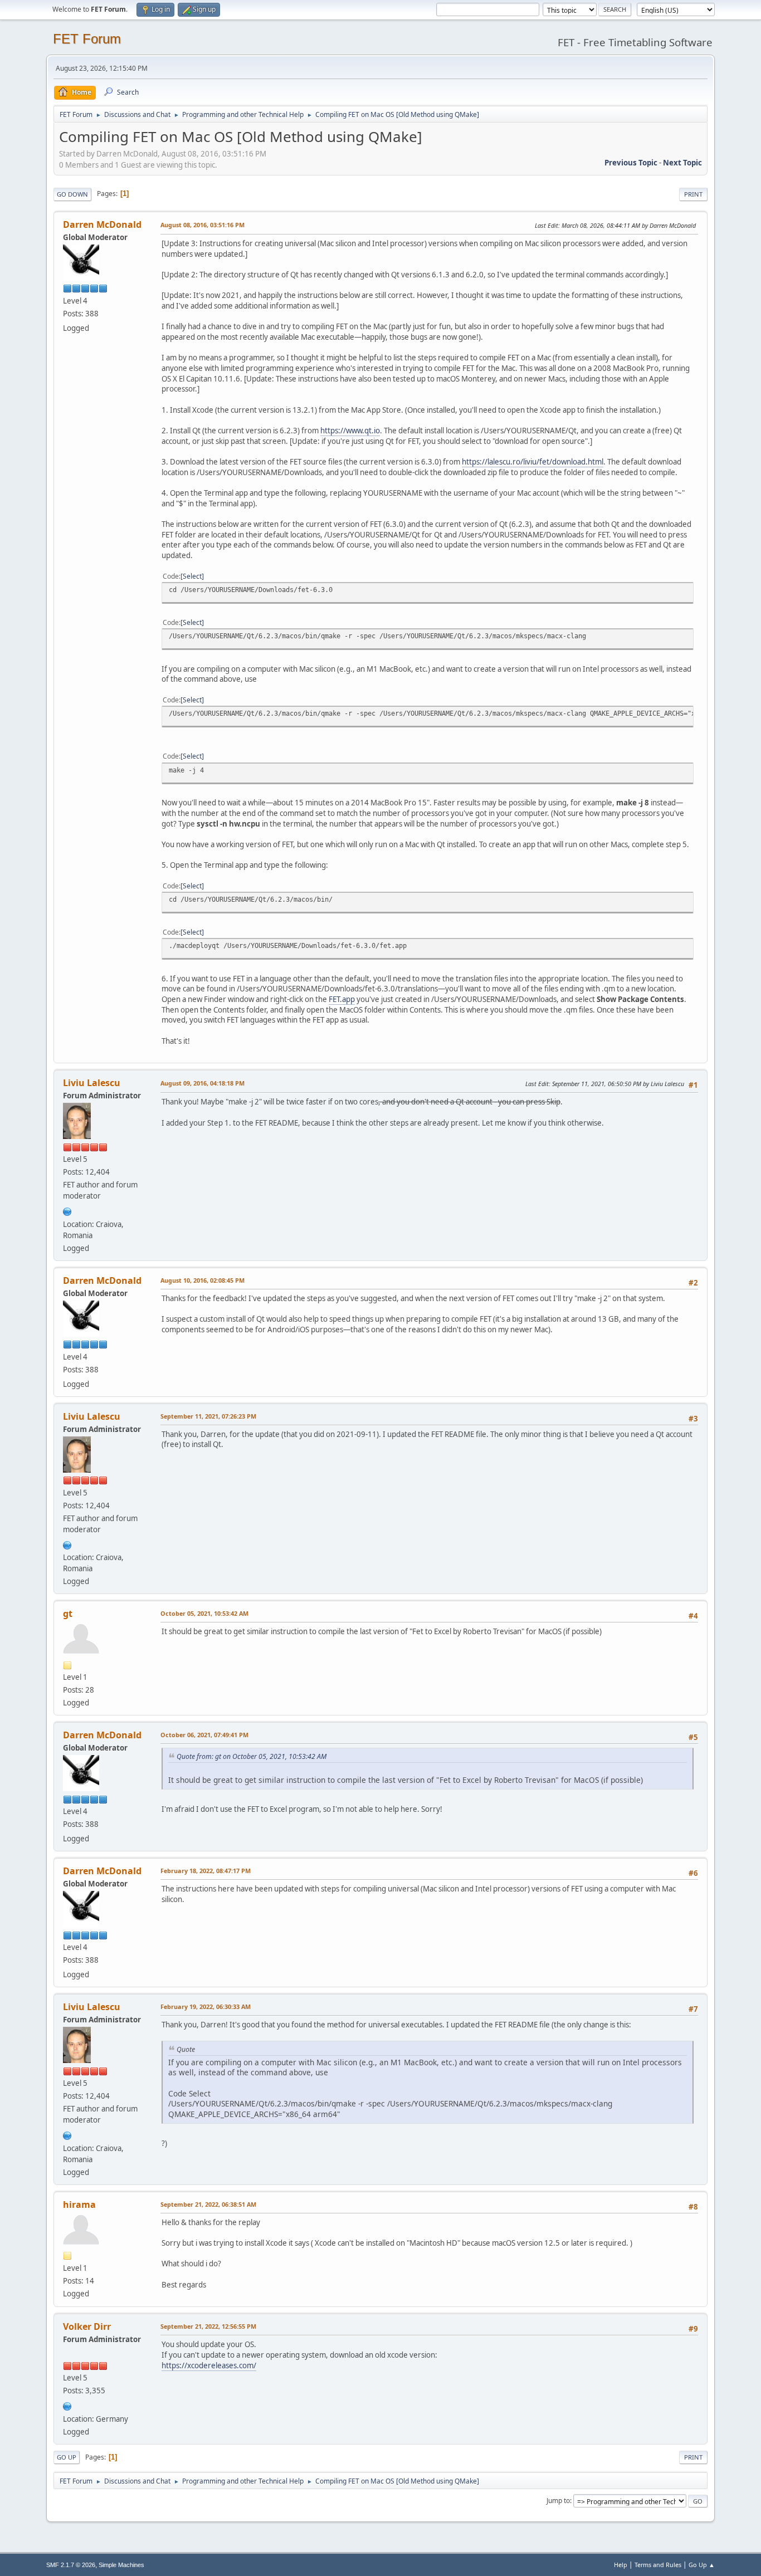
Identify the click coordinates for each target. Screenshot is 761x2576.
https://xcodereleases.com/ (209, 2365)
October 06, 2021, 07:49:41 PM (204, 1735)
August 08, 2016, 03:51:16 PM (203, 225)
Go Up (67, 2457)
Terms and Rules (658, 2565)
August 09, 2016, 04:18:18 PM (203, 1083)
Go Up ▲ (702, 2565)
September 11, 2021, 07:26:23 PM (208, 1416)
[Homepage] (67, 1210)
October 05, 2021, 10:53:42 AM (204, 1613)
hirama (79, 2204)
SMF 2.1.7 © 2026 (71, 2565)
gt (68, 1614)
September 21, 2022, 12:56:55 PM (208, 2326)
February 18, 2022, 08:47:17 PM (206, 1871)
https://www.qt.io (350, 431)
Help (621, 2565)
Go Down (72, 194)
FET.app (342, 999)
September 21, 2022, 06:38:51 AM (208, 2204)
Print (693, 194)
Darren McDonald (102, 224)
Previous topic (631, 163)
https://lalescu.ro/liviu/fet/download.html (533, 462)
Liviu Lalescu (92, 1083)
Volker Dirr (87, 2326)
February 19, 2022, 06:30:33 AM (206, 2006)
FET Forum (87, 39)
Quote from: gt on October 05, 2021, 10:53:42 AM (252, 1756)
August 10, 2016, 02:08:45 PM (203, 1280)
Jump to (558, 2501)
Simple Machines (121, 2565)
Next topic (682, 163)
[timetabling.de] (67, 2405)
